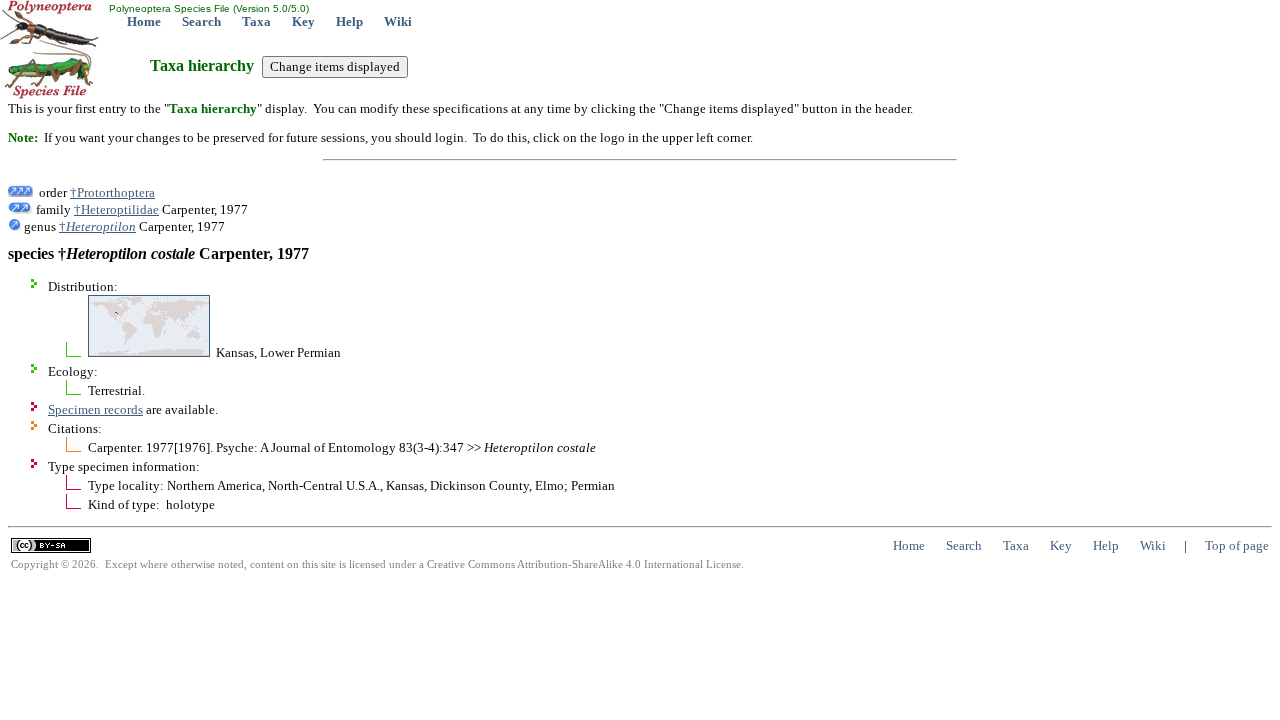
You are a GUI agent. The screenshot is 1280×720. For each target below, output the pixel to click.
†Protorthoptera (112, 192)
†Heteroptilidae (116, 209)
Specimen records (95, 409)
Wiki (398, 21)
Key (303, 21)
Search (201, 21)
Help (349, 21)
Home (144, 21)
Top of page (1237, 545)
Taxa (256, 21)
